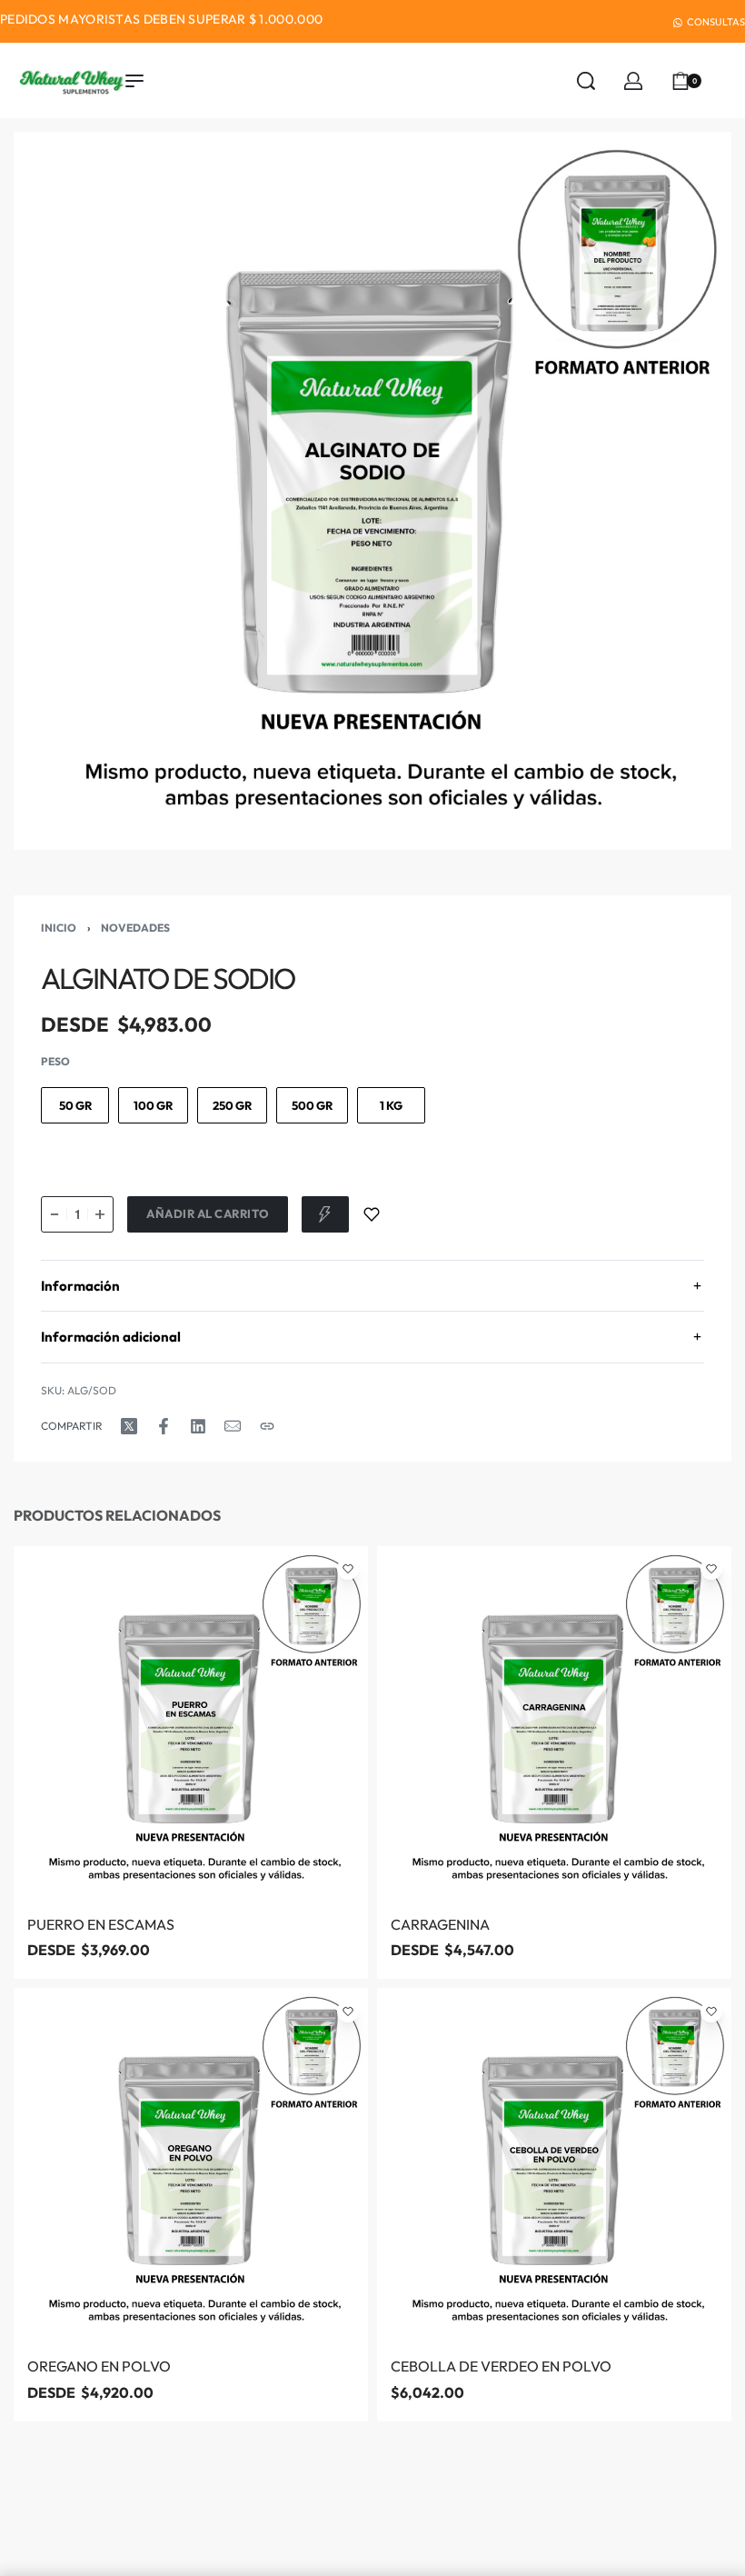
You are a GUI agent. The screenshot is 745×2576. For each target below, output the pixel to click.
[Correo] (233, 1426)
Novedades (135, 928)
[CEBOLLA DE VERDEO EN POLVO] (554, 2166)
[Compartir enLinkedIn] (198, 1426)
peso (55, 1061)
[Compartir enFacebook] (164, 1426)
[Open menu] (134, 81)
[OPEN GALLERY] (372, 491)
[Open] (726, 81)
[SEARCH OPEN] (586, 81)
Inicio (59, 928)
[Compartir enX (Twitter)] (129, 1426)
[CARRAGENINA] (554, 1723)
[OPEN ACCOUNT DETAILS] (633, 81)
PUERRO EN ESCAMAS (101, 1924)
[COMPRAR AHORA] (326, 1214)
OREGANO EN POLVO (99, 2367)
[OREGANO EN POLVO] (191, 2166)
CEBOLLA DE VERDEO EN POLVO (501, 2367)
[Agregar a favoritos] (372, 1214)
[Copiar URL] (267, 1426)
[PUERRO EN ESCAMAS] (191, 1723)
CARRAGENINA (440, 1924)
